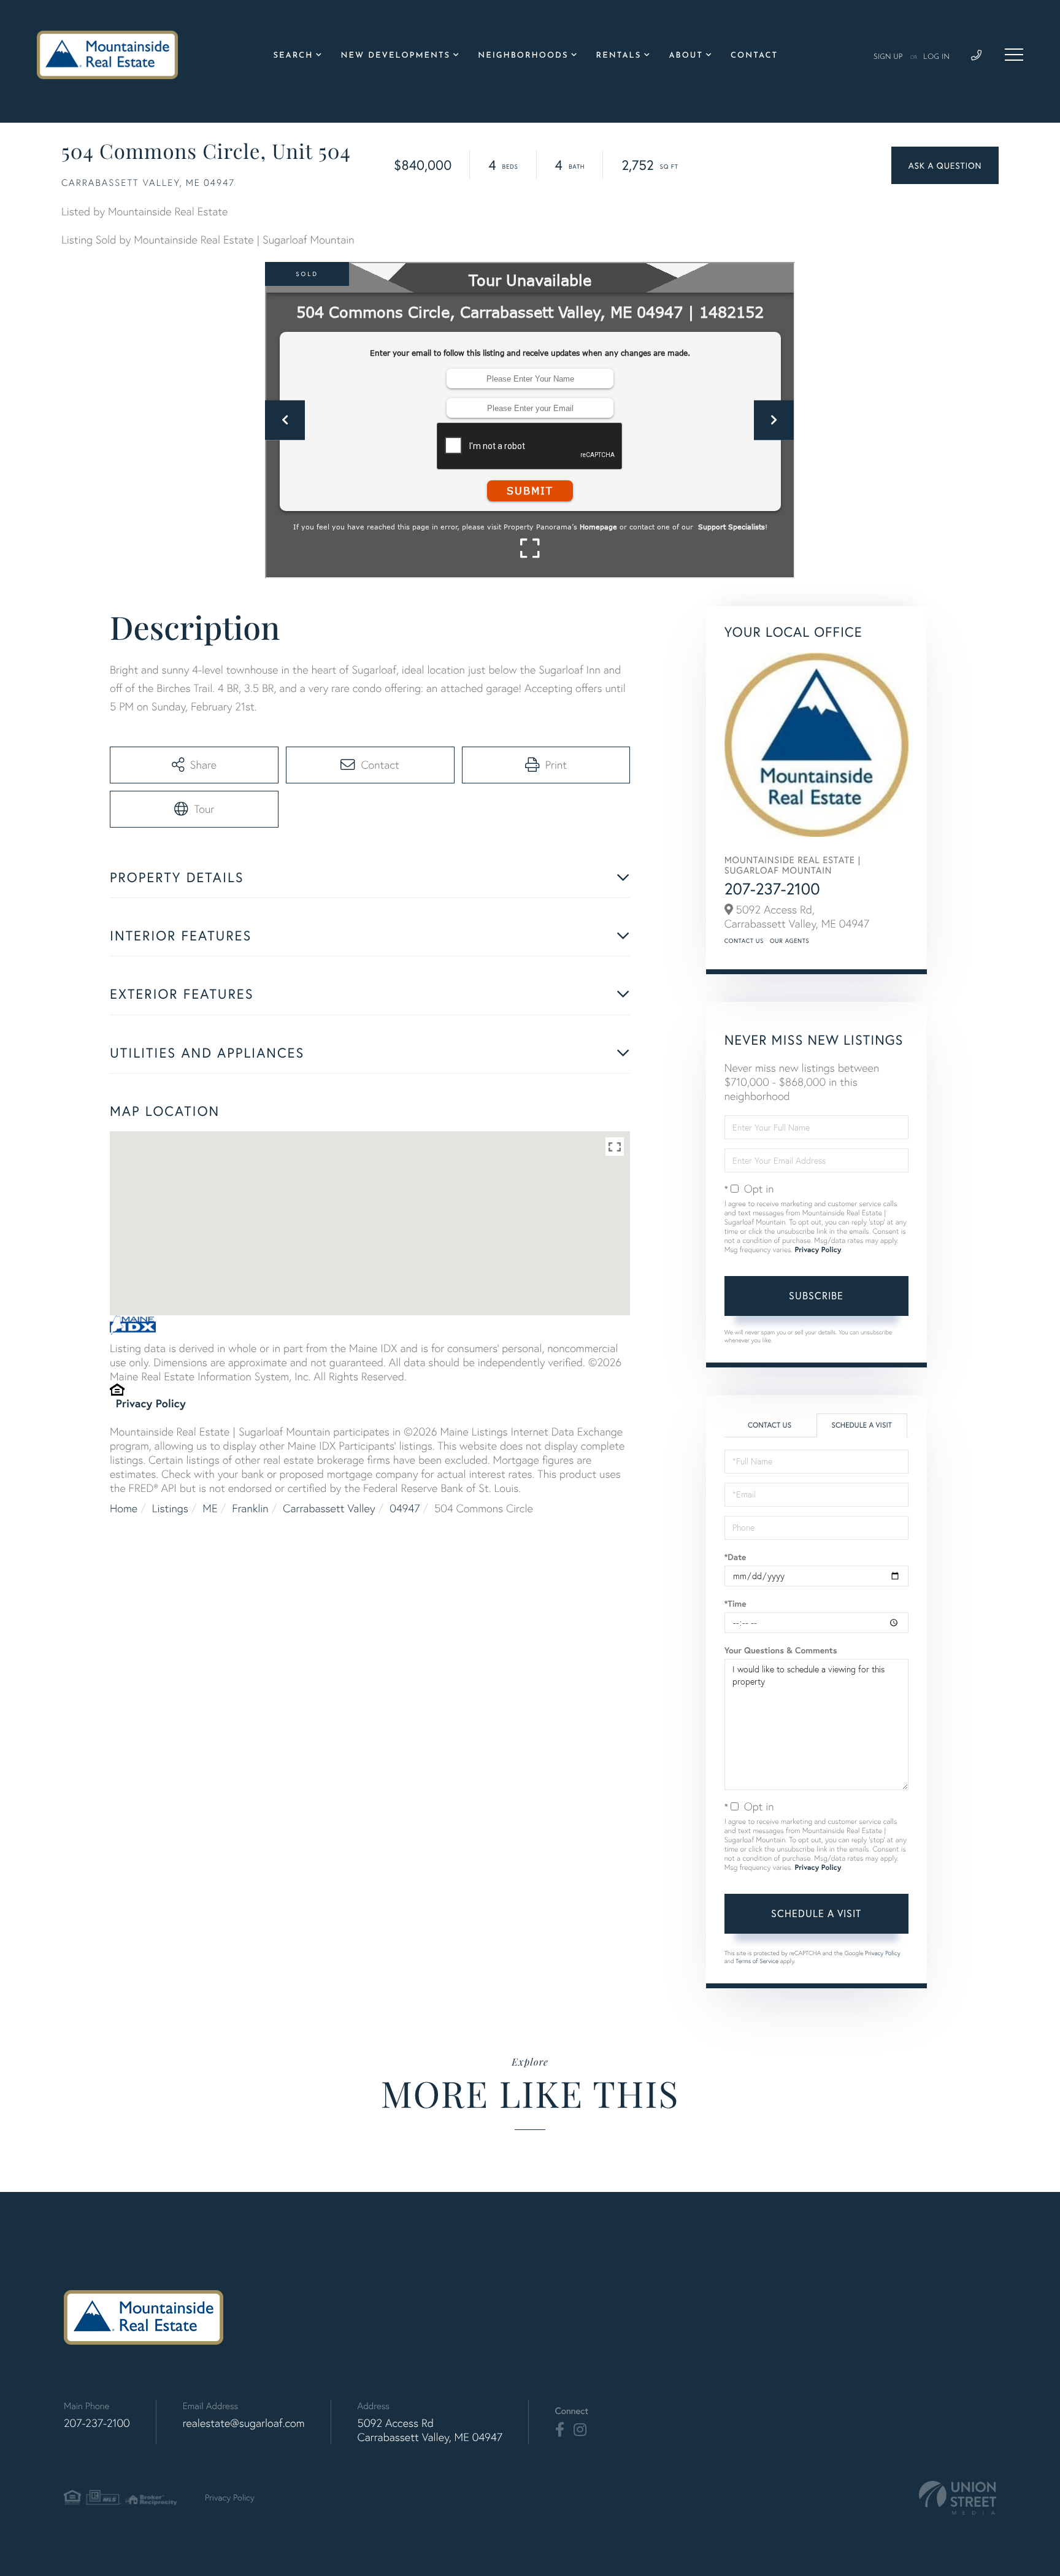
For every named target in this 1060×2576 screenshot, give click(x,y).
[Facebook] (560, 2430)
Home (124, 1508)
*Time (735, 1604)
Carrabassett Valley (329, 1508)
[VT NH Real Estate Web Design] (958, 2498)
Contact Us (744, 941)
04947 (405, 1508)
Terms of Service (757, 1961)
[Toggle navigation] (1014, 55)
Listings (170, 1508)
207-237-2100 (772, 889)
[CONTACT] (945, 165)
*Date (735, 1557)
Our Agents (789, 941)
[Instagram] (580, 2430)
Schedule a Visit (862, 1425)
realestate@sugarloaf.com (244, 2423)
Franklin (250, 1508)
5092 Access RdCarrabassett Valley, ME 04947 (430, 2430)
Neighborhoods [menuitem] (523, 56)
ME (210, 1508)
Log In (936, 57)
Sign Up (888, 57)
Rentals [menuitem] (619, 56)
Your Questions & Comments (781, 1650)
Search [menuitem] (294, 56)
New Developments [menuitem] (395, 56)
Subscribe (816, 1295)
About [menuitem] (686, 56)
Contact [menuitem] (754, 56)
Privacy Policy (151, 1403)
